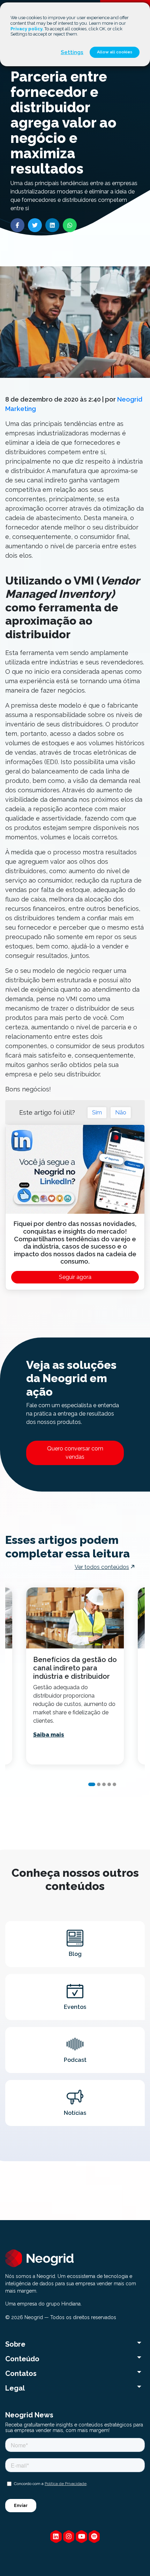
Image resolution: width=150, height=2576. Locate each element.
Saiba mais (49, 1735)
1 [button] (92, 1784)
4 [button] (109, 1784)
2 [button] (99, 1784)
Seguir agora (75, 1277)
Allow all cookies (115, 52)
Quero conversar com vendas (75, 1453)
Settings (72, 52)
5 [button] (114, 1784)
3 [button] (104, 1784)
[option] (75, 1676)
